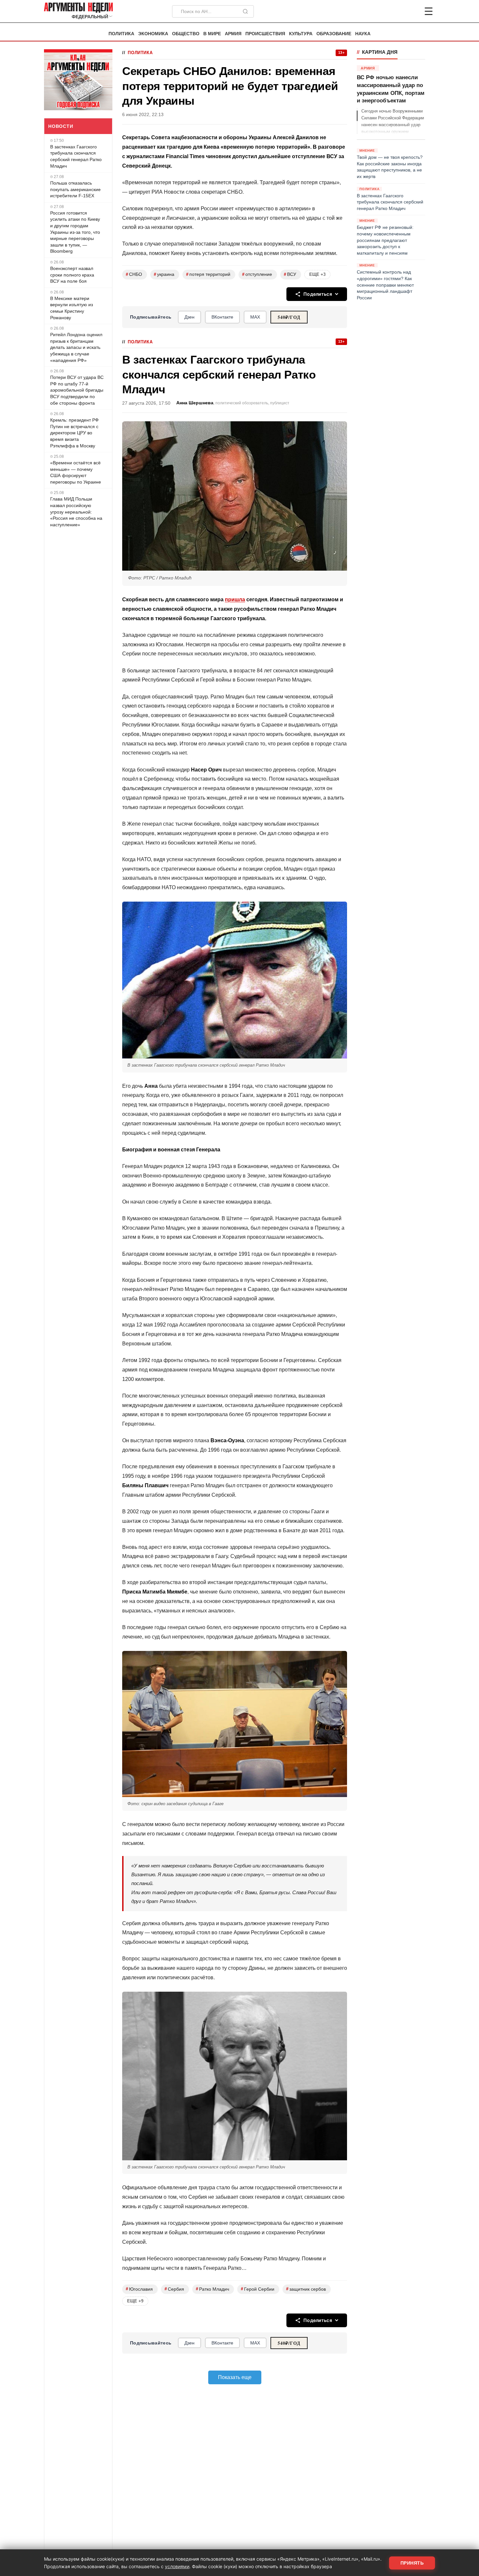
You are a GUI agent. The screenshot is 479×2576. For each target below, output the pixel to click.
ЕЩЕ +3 (317, 274)
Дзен (189, 317)
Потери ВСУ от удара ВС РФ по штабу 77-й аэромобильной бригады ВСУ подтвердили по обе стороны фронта (77, 390)
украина (164, 274)
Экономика (153, 34)
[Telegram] (395, 11)
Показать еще (235, 2377)
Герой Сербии (258, 2289)
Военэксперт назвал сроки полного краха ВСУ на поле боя (72, 275)
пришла (235, 599)
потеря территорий (208, 274)
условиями (177, 2566)
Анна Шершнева (195, 403)
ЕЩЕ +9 (135, 2301)
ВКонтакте (222, 317)
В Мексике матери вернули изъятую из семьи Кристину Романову (72, 308)
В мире (212, 34)
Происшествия (265, 34)
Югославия (139, 2289)
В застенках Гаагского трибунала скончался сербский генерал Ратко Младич (76, 156)
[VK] (411, 11)
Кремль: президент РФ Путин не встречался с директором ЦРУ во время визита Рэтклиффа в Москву (74, 433)
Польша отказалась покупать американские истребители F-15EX (75, 189)
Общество (186, 34)
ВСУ (290, 274)
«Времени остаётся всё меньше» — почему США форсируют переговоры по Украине (76, 472)
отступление (257, 274)
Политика (121, 34)
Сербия (174, 2289)
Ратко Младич (212, 2289)
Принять (412, 2563)
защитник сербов (306, 2289)
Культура (301, 34)
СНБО (134, 274)
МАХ (255, 317)
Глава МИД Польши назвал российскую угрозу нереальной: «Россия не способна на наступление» (76, 512)
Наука (363, 34)
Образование (334, 34)
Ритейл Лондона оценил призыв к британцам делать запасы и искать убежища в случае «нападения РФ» (76, 347)
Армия (233, 34)
